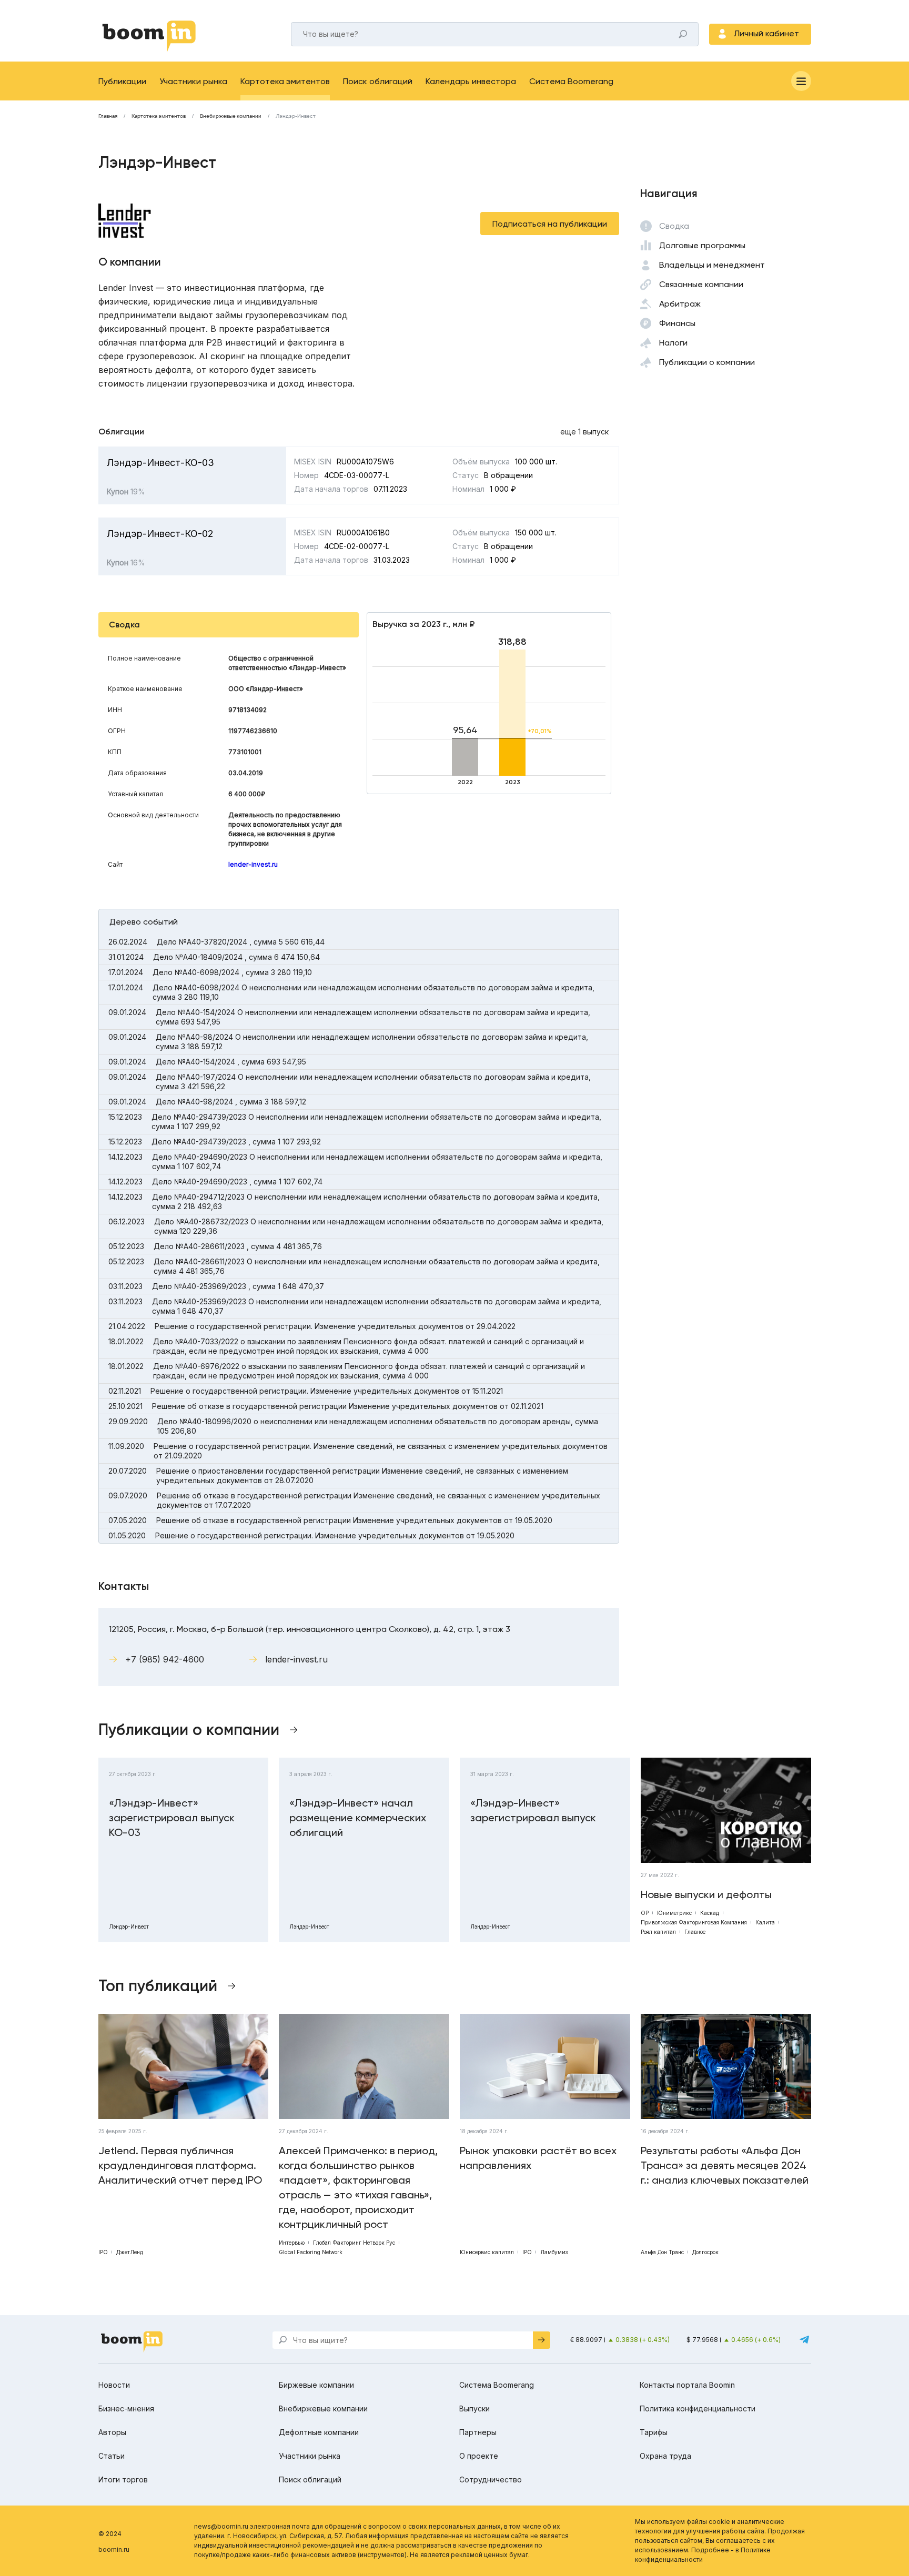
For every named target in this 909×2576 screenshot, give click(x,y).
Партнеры (478, 2432)
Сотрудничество (491, 2479)
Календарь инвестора (471, 81)
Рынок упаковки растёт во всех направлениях (538, 2158)
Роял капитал (658, 1932)
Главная (108, 116)
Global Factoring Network (311, 2252)
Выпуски (474, 2408)
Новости (114, 2385)
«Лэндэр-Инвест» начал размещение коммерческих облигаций (358, 1818)
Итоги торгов (123, 2479)
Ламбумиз (554, 2252)
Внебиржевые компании (231, 116)
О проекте (479, 2456)
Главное (695, 1932)
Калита (765, 1922)
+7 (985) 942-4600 (165, 1659)
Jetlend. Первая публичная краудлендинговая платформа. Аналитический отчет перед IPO (180, 2165)
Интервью (292, 2243)
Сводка (674, 226)
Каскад (710, 1913)
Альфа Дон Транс (662, 2252)
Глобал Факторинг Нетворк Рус (354, 2243)
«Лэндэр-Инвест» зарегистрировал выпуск (533, 1810)
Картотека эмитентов (285, 81)
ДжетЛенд (130, 2252)
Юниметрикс (674, 1913)
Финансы (677, 323)
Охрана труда (665, 2456)
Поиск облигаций (378, 81)
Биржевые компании (316, 2385)
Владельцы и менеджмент (712, 265)
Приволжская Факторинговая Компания (694, 1922)
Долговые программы (702, 245)
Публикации (122, 81)
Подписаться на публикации (550, 224)
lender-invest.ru (253, 864)
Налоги (673, 343)
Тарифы (654, 2432)
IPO (103, 2252)
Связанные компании (701, 284)
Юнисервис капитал (487, 2252)
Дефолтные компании (319, 2432)
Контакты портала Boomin (687, 2385)
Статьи (112, 2456)
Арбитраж (680, 304)
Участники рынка (193, 81)
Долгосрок (705, 2252)
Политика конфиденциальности (698, 2408)
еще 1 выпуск (584, 432)
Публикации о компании (707, 362)
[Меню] (801, 81)
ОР (645, 1913)
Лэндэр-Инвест (129, 1926)
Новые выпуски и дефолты (706, 1894)
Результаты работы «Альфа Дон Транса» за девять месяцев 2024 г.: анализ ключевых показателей (725, 2165)
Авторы (112, 2432)
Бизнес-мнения (126, 2408)
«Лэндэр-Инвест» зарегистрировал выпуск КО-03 (172, 1818)
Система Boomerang (571, 81)
